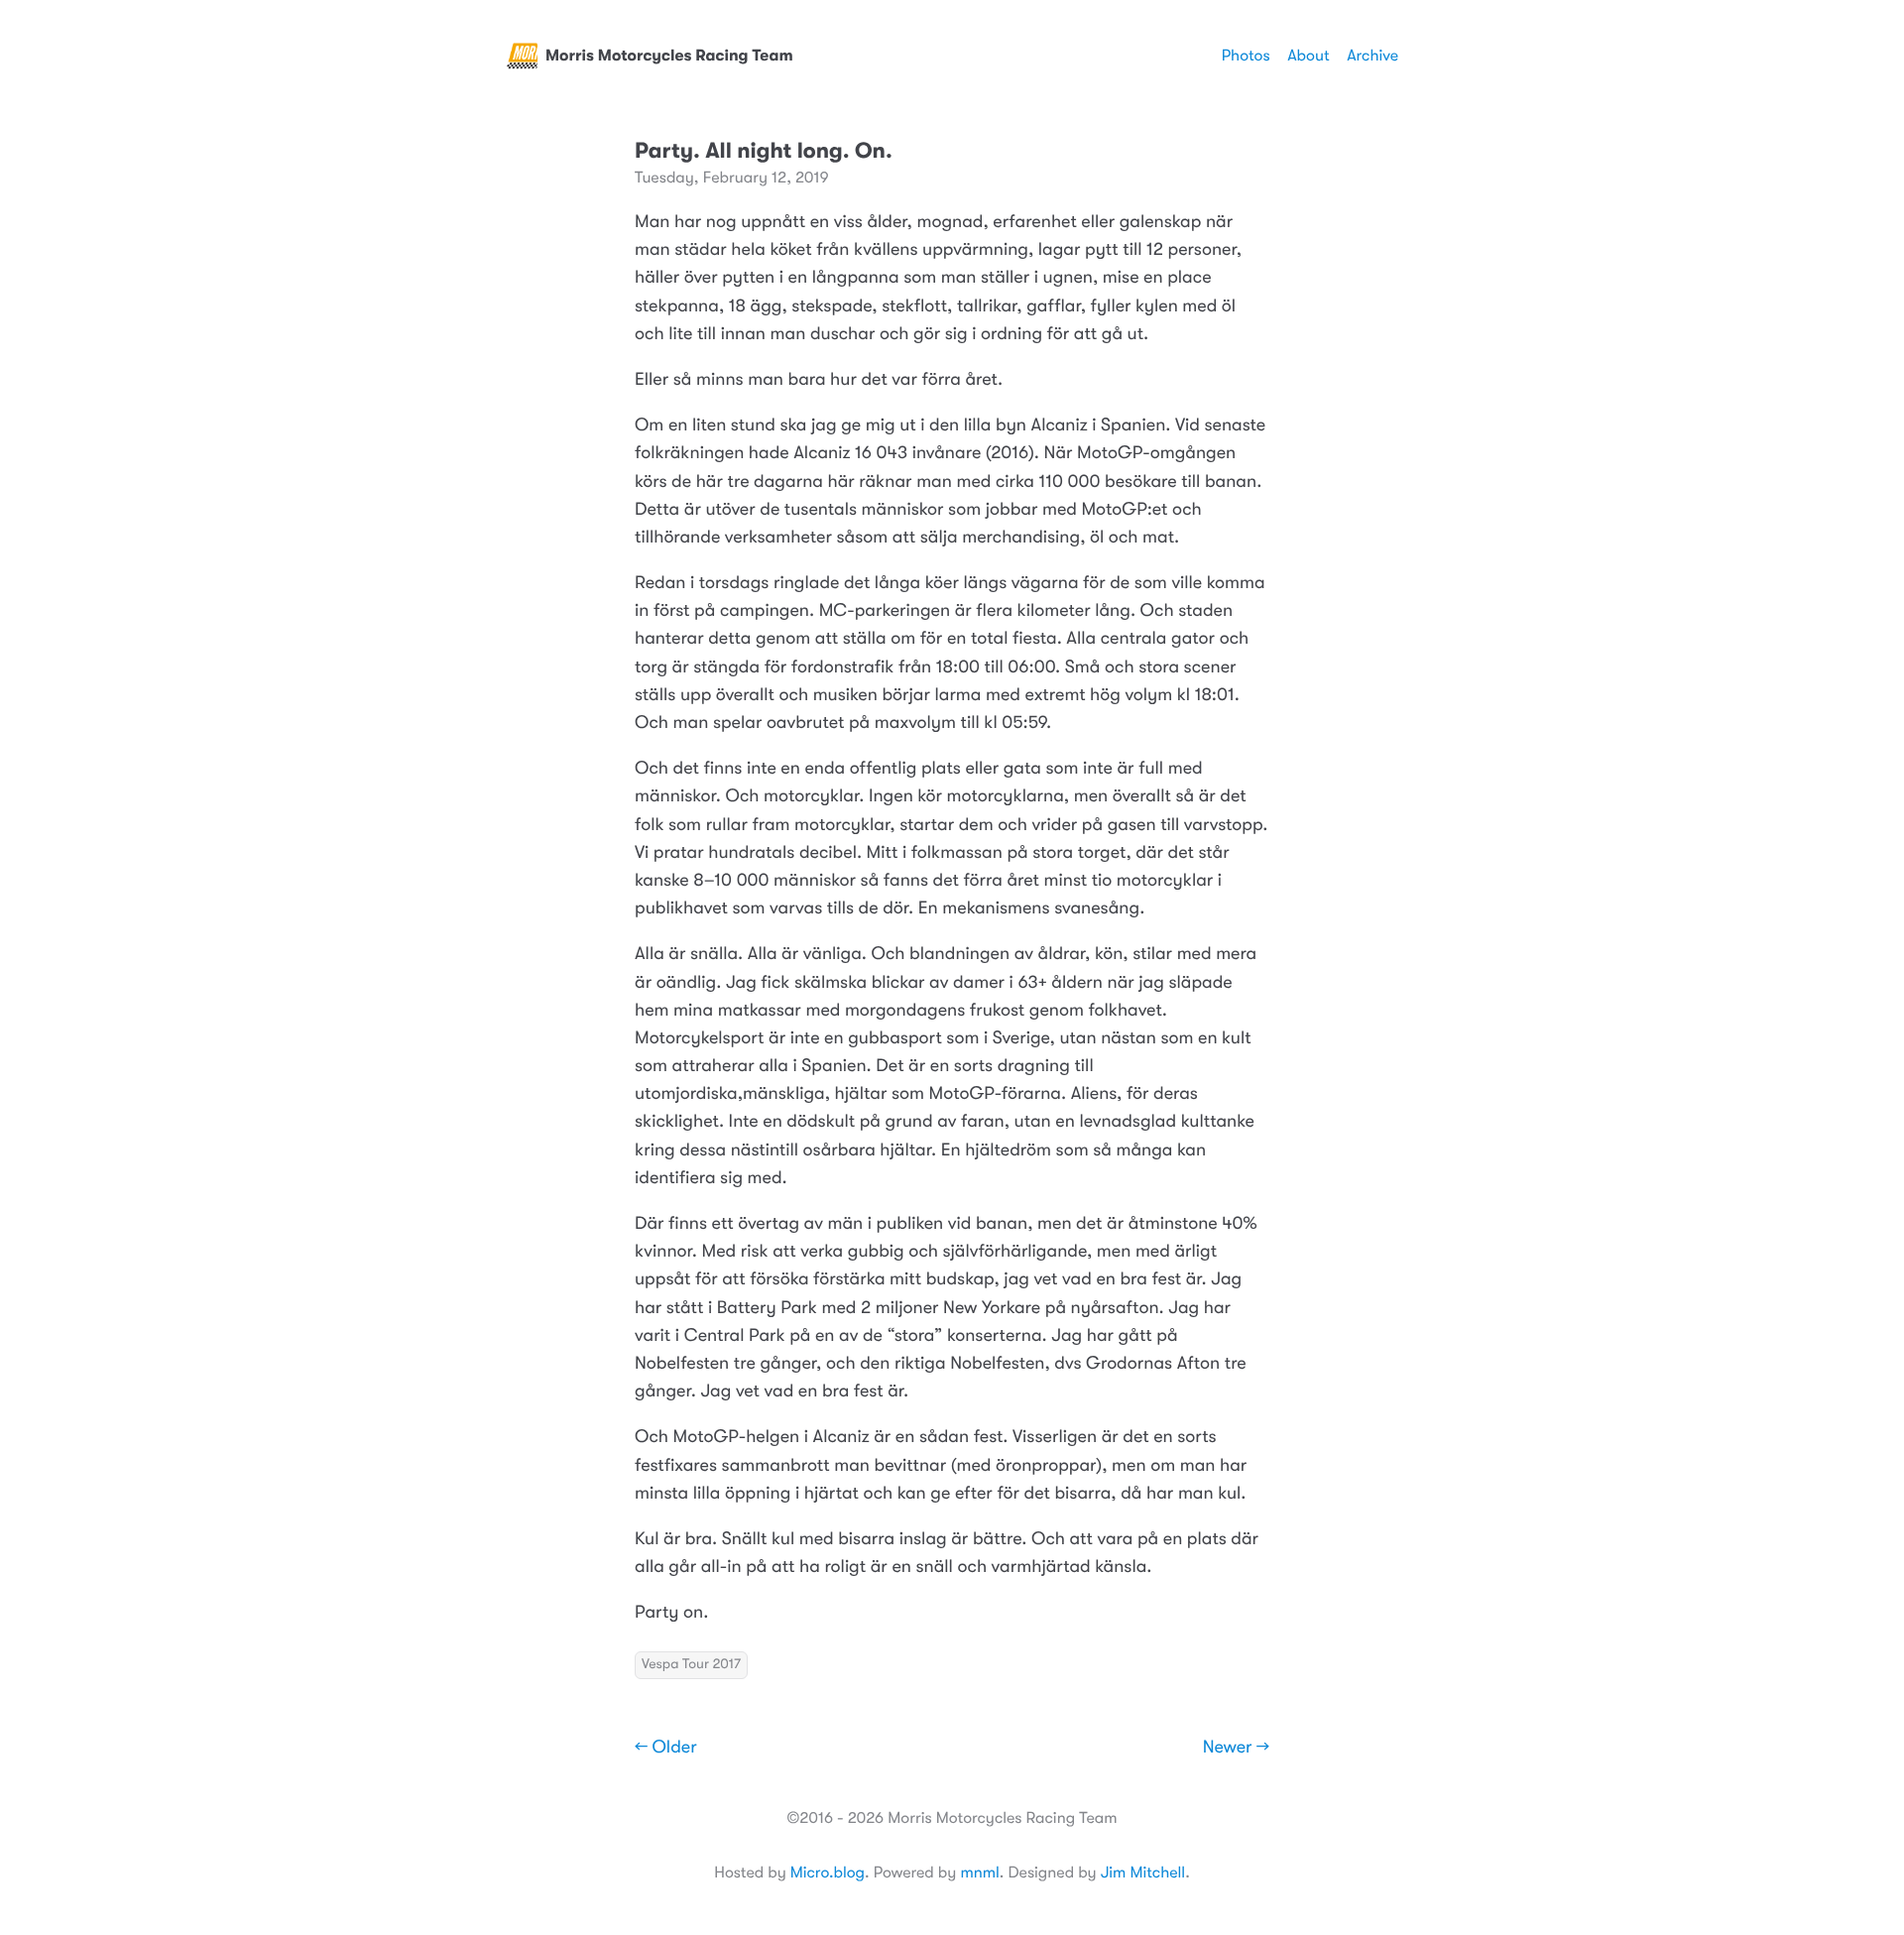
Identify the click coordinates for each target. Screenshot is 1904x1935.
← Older (666, 1748)
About (1308, 56)
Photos (1246, 56)
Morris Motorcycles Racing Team (669, 56)
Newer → (1236, 1748)
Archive (1372, 56)
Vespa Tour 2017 (691, 1664)
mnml (979, 1873)
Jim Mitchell (1143, 1873)
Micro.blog (828, 1873)
